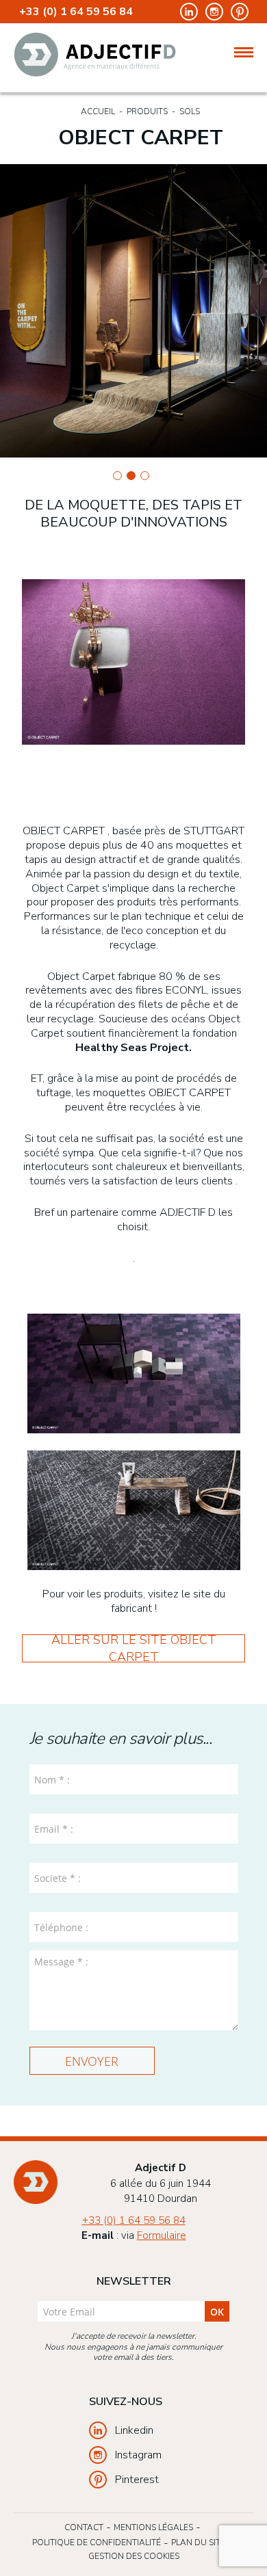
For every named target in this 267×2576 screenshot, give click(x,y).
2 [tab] (131, 476)
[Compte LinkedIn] (188, 11)
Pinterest (137, 2480)
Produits (147, 111)
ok (217, 2312)
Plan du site (198, 2542)
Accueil (98, 111)
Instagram (138, 2455)
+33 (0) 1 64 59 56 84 (76, 12)
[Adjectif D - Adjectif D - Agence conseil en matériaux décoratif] (95, 54)
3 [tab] (145, 476)
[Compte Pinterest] (237, 11)
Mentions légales (153, 2527)
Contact (84, 2527)
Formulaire (162, 2235)
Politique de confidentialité (97, 2542)
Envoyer (92, 2061)
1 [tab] (117, 476)
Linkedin (134, 2430)
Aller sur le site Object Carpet (134, 1648)
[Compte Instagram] (213, 11)
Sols (190, 111)
